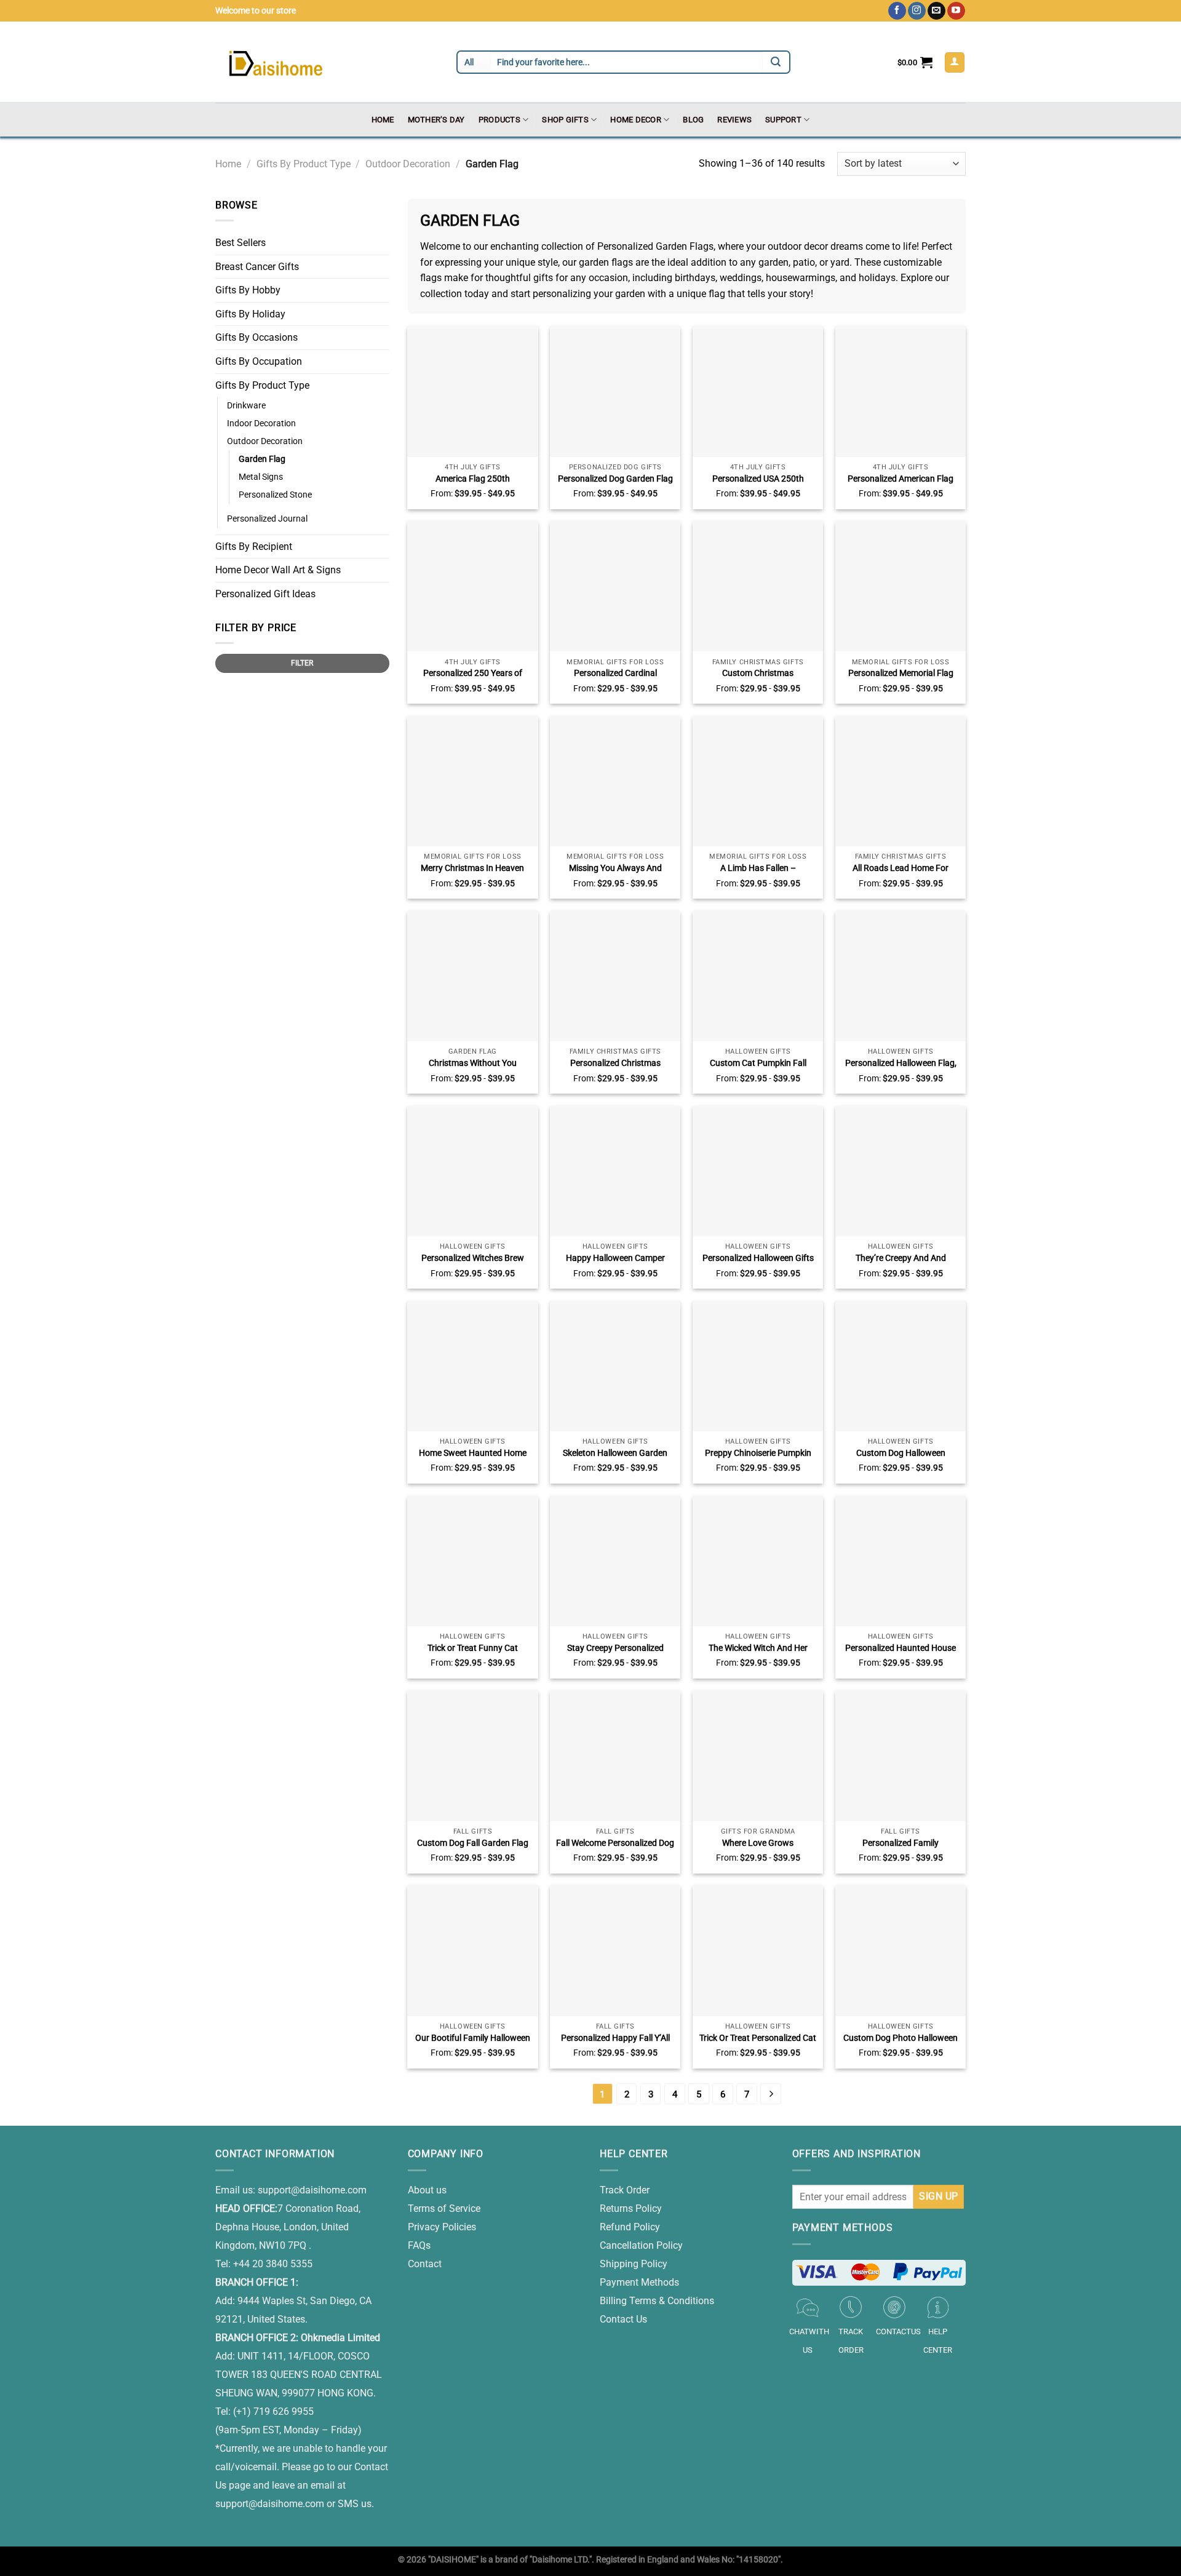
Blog (693, 120)
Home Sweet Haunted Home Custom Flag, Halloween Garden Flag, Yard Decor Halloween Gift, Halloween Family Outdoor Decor (473, 1453)
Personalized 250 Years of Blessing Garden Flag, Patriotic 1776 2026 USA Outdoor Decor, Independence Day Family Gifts (472, 674)
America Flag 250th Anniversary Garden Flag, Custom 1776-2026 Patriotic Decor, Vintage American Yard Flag (472, 479)
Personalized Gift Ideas (265, 594)
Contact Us (623, 2319)
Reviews (734, 120)
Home (383, 120)
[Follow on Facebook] (897, 11)
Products (499, 120)
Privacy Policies (442, 2227)
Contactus (898, 2332)
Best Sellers (241, 243)
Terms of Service (444, 2208)
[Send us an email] (936, 11)
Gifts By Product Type (304, 164)
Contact (425, 2264)
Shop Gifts (565, 120)
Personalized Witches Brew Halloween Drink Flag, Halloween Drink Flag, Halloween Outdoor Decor (473, 1258)
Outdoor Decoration (408, 164)
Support (783, 120)
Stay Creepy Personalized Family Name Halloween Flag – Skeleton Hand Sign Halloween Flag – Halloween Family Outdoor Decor (615, 1648)
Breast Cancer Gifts (257, 267)
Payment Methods (639, 2282)
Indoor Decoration (261, 423)
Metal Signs (261, 477)
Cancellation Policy (641, 2245)
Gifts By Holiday (250, 314)
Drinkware (246, 406)
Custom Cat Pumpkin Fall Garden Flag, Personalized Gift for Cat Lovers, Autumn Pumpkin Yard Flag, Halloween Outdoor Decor (758, 1063)
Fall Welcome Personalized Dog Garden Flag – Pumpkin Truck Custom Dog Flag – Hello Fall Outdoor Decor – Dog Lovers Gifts (615, 1843)
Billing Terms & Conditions (657, 2301)
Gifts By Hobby (248, 290)
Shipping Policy (634, 2264)
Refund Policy (630, 2227)
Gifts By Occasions (256, 337)
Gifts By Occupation (259, 361)
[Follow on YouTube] (956, 11)
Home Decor (636, 120)
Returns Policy (631, 2208)
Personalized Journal (267, 519)
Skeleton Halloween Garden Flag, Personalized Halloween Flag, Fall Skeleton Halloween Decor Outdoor (615, 1453)
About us (427, 2190)
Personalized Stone (275, 495)
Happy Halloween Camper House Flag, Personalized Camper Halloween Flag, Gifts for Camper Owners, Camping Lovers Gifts (615, 1258)
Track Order (625, 2190)
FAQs (419, 2245)
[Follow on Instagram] (917, 11)
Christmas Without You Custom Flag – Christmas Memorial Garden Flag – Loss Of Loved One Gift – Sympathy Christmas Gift (472, 1063)
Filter (302, 663)
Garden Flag (262, 459)
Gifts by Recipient (254, 547)
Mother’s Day (436, 120)
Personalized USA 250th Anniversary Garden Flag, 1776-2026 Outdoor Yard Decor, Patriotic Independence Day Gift (758, 479)
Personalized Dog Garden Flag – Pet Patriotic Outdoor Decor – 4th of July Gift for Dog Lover (615, 479)
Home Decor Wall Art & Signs (278, 570)
